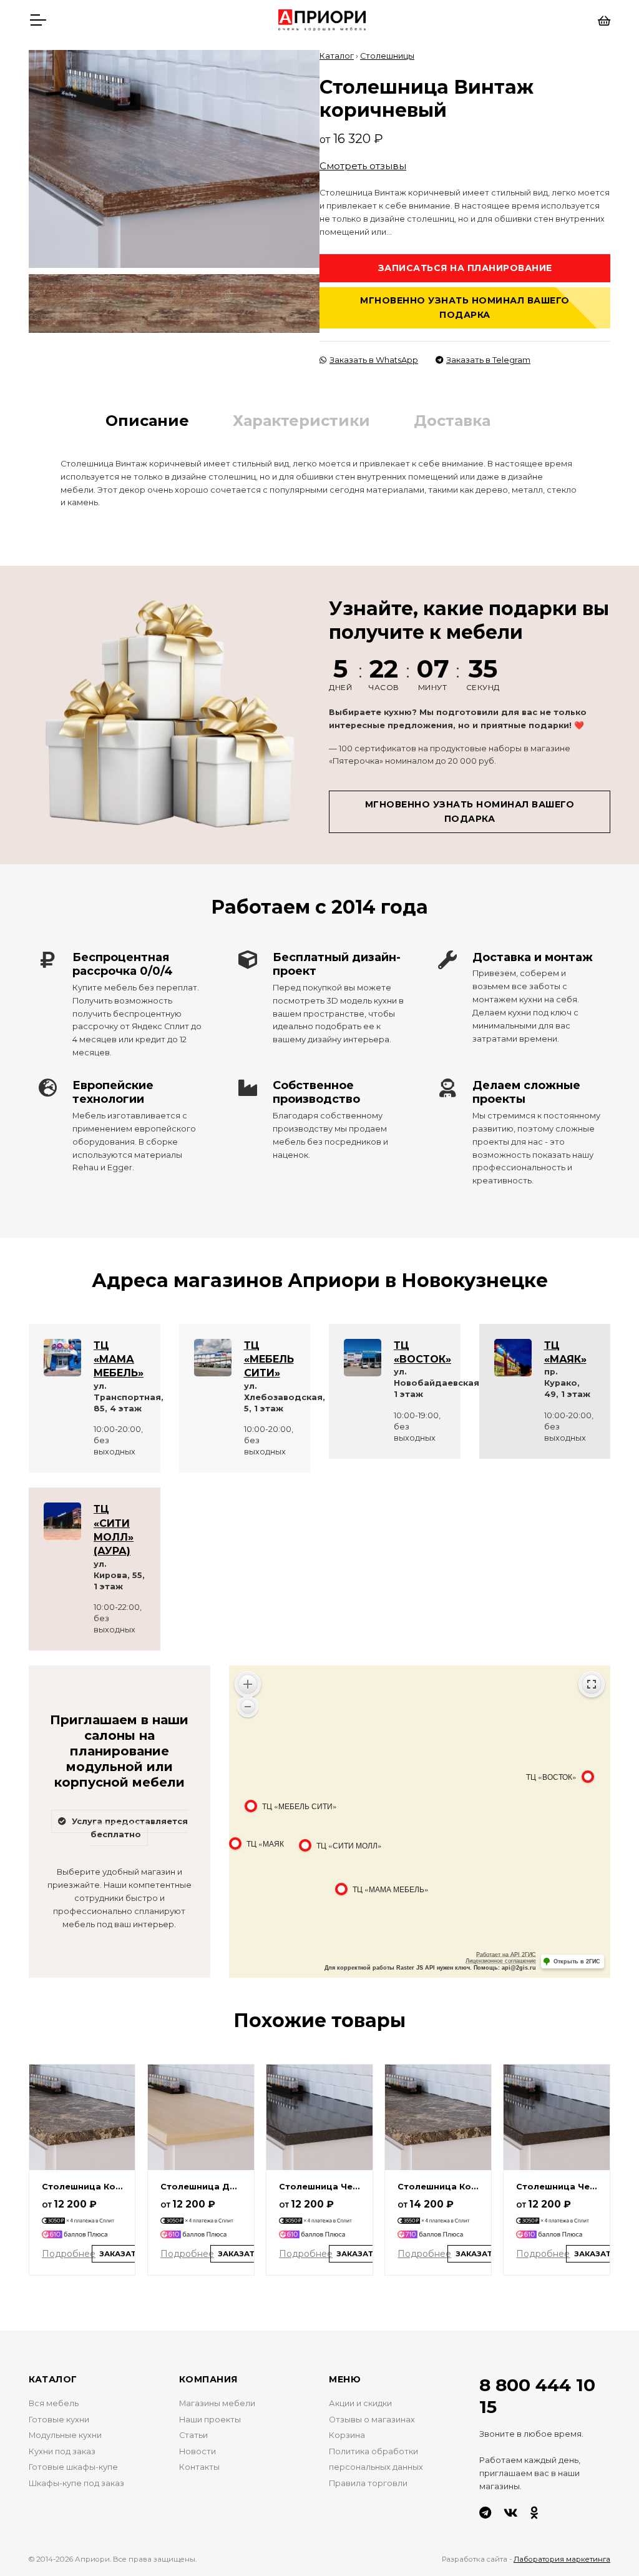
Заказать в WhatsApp (374, 360)
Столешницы (387, 56)
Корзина (347, 2435)
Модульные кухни (65, 2435)
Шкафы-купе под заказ (76, 2483)
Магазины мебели (217, 2403)
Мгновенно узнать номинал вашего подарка (465, 308)
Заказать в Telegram (488, 360)
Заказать (120, 2254)
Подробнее (69, 2254)
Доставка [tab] (452, 421)
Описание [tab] (147, 421)
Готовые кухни (59, 2420)
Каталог (337, 56)
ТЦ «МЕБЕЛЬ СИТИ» (269, 1360)
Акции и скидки (360, 2403)
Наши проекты (210, 2420)
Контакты (199, 2467)
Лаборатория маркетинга (562, 2559)
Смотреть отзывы (363, 166)
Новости (198, 2451)
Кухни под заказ (62, 2451)
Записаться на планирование (465, 268)
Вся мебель (54, 2403)
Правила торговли (368, 2483)
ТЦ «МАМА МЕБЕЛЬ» (119, 1360)
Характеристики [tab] (301, 421)
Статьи (193, 2435)
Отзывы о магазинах (372, 2420)
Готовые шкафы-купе (73, 2467)
